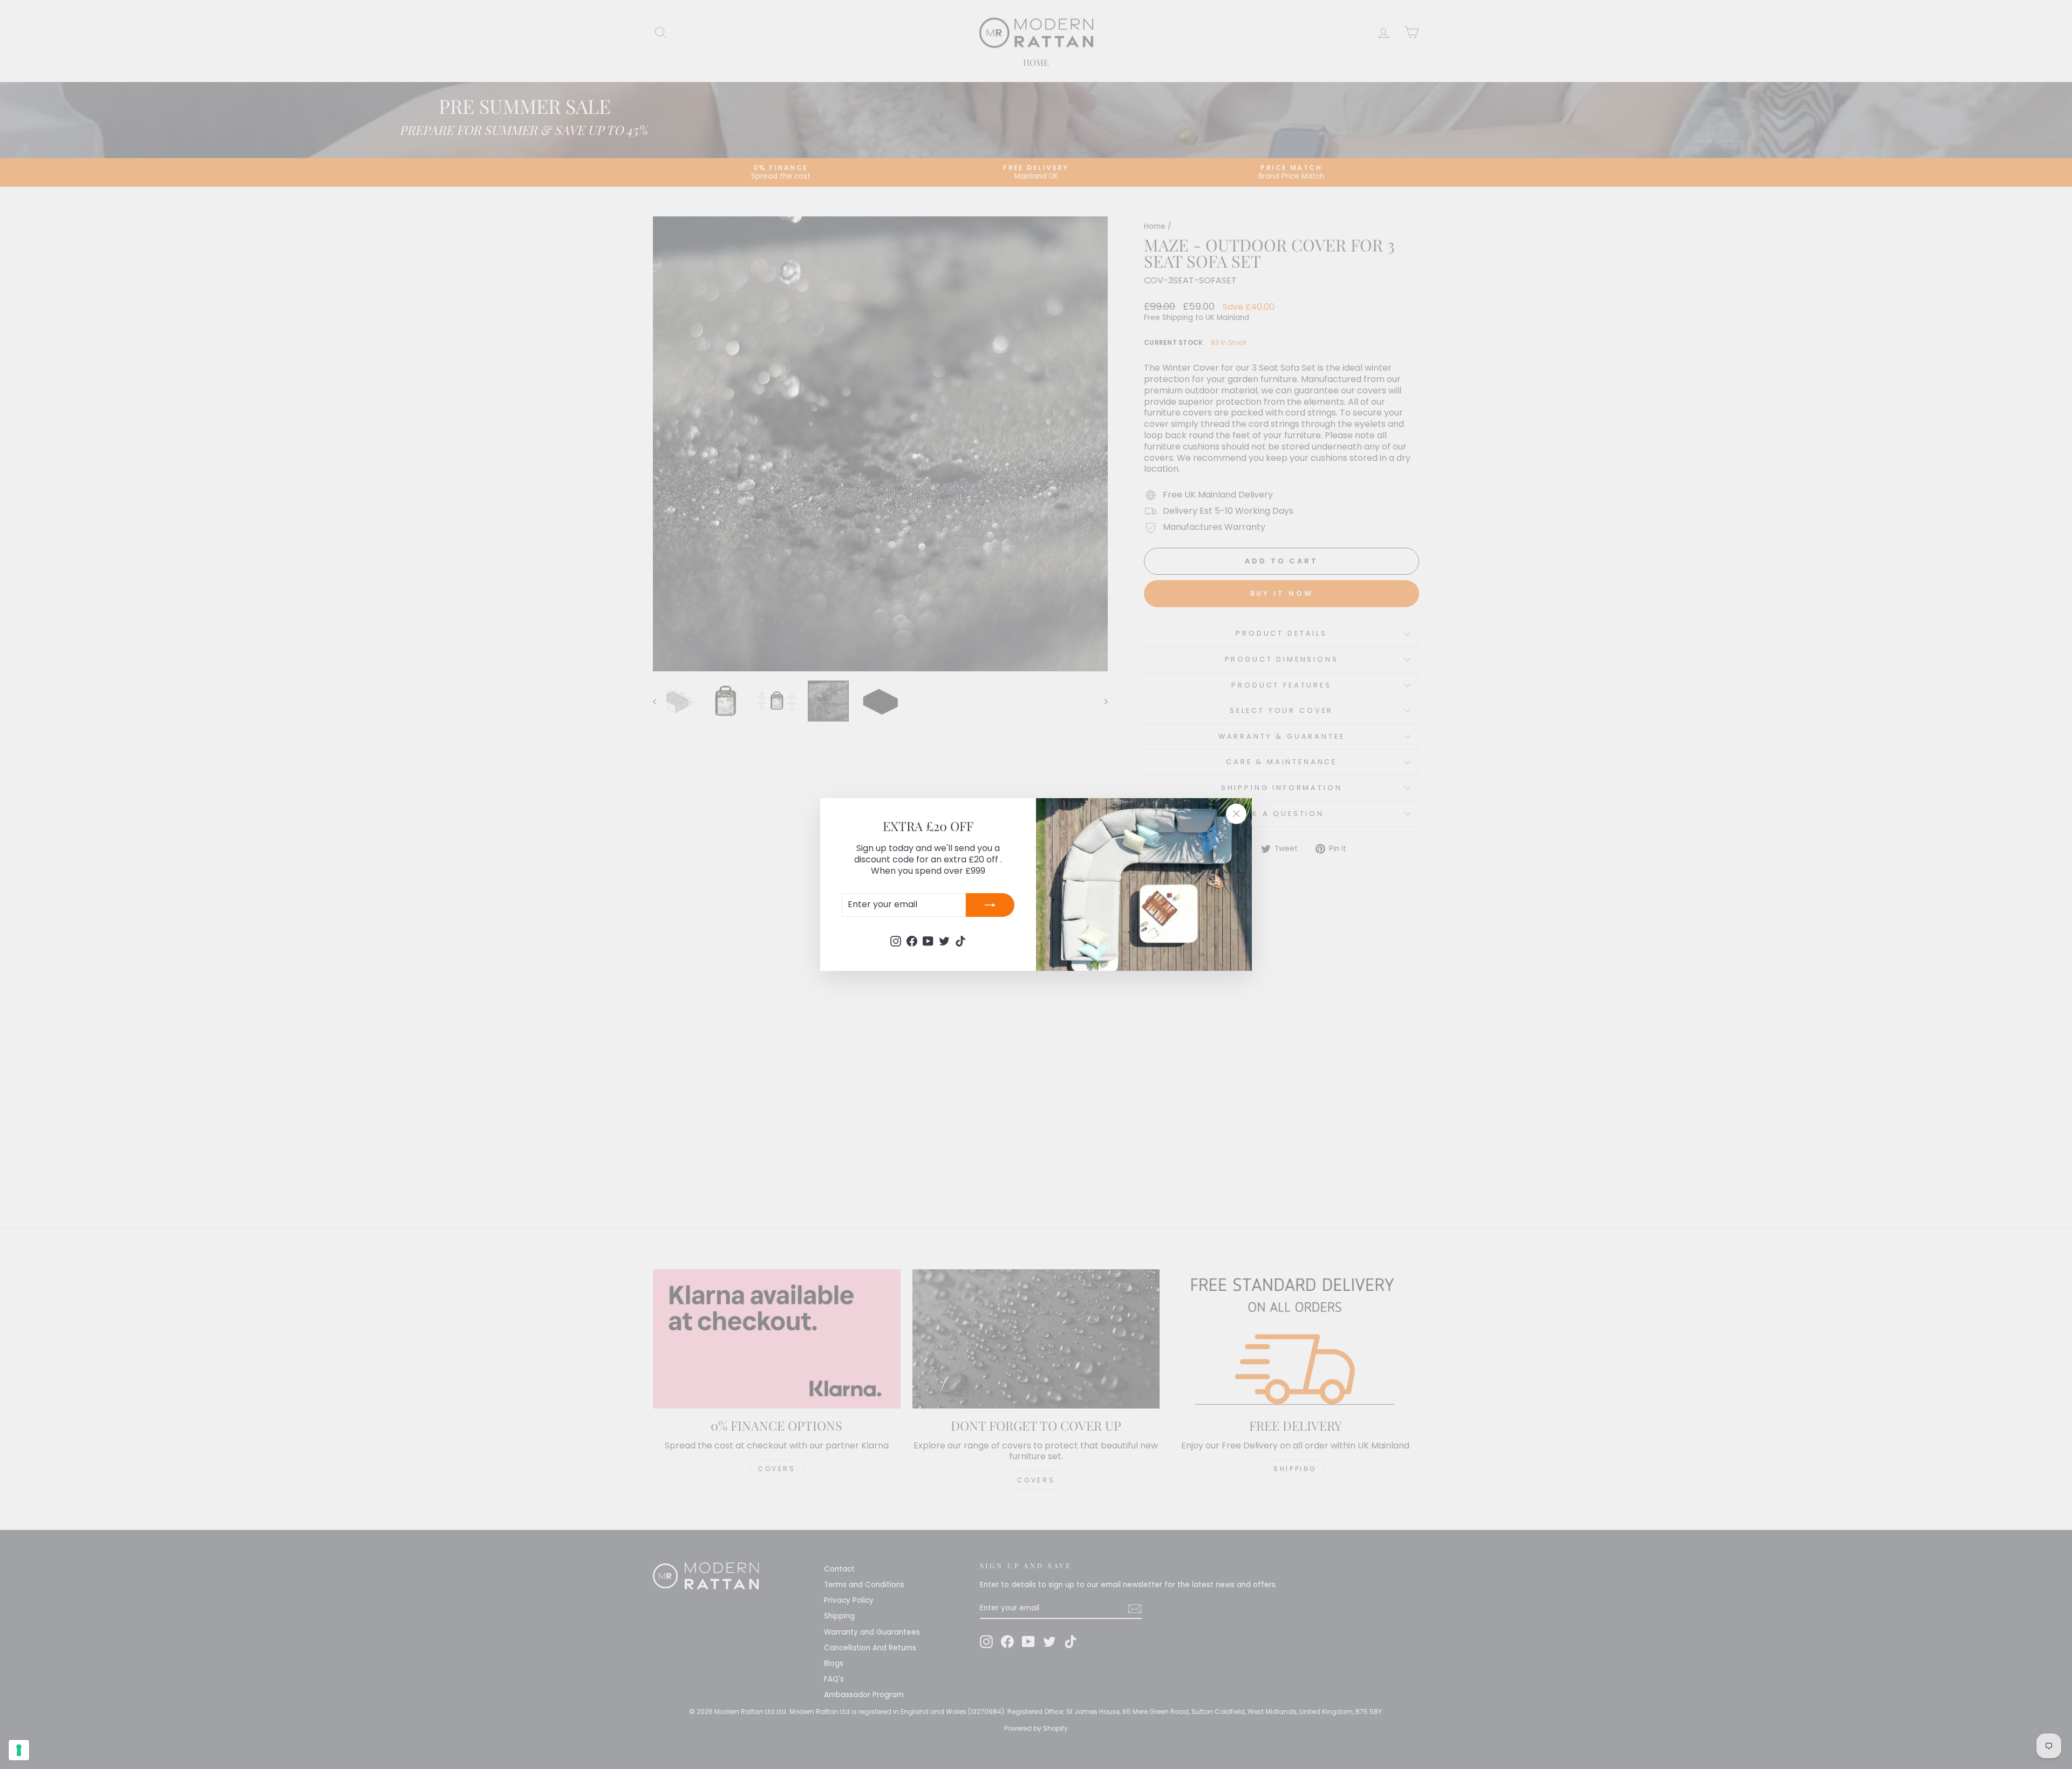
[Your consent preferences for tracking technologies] (19, 1750)
